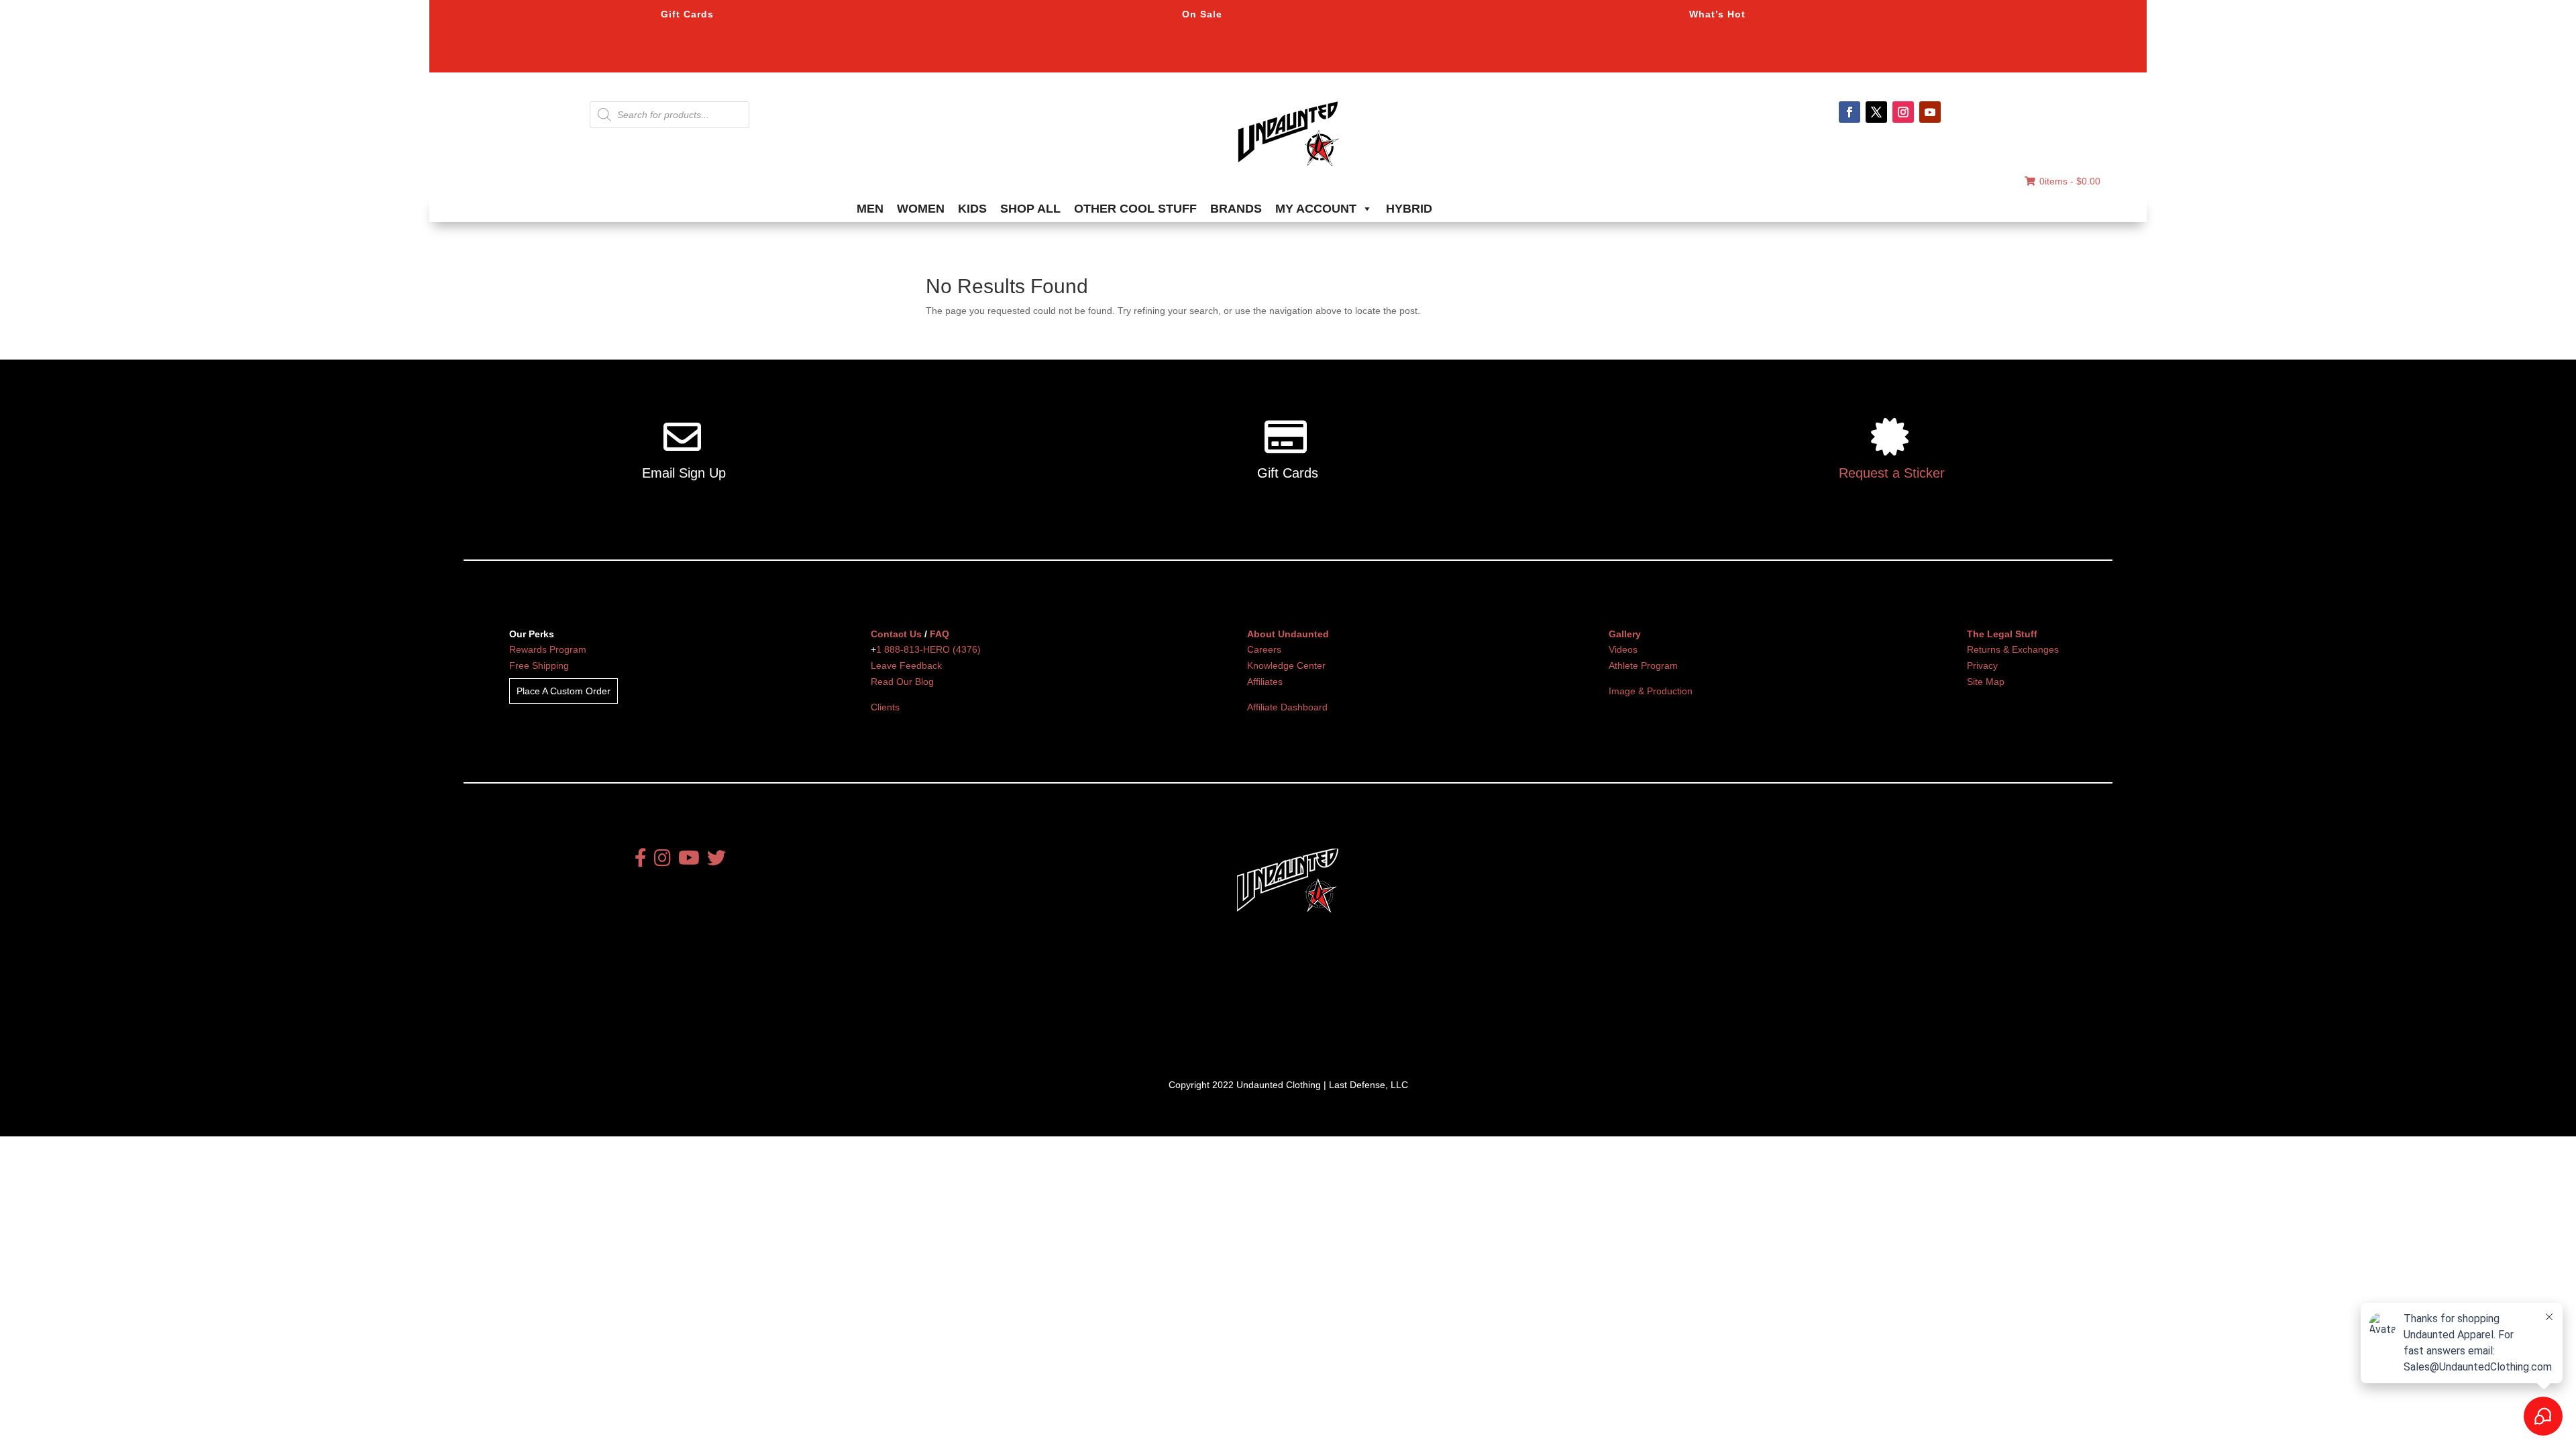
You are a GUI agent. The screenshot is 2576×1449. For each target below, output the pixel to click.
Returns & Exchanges (2013, 649)
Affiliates (1265, 682)
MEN (870, 209)
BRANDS (1236, 209)
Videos (1623, 649)
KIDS (972, 209)
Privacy (1982, 665)
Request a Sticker (1892, 473)
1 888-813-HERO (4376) (928, 649)
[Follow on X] (1876, 112)
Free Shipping (539, 665)
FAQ (940, 634)
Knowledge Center (1286, 665)
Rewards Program (548, 649)
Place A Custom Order (563, 691)
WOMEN (921, 209)
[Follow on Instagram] (1903, 112)
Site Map (1986, 682)
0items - (2070, 181)
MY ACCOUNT (1316, 209)
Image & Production (1651, 691)
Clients (885, 707)
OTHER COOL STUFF (1135, 209)
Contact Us (896, 634)
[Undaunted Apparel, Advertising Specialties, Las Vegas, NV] (1265, 1013)
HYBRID (1409, 209)
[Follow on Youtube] (1930, 112)
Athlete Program (1643, 665)
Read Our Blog (902, 682)
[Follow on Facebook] (1849, 112)
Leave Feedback (906, 665)
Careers (1264, 649)
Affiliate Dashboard (1287, 707)
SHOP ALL (1030, 209)
